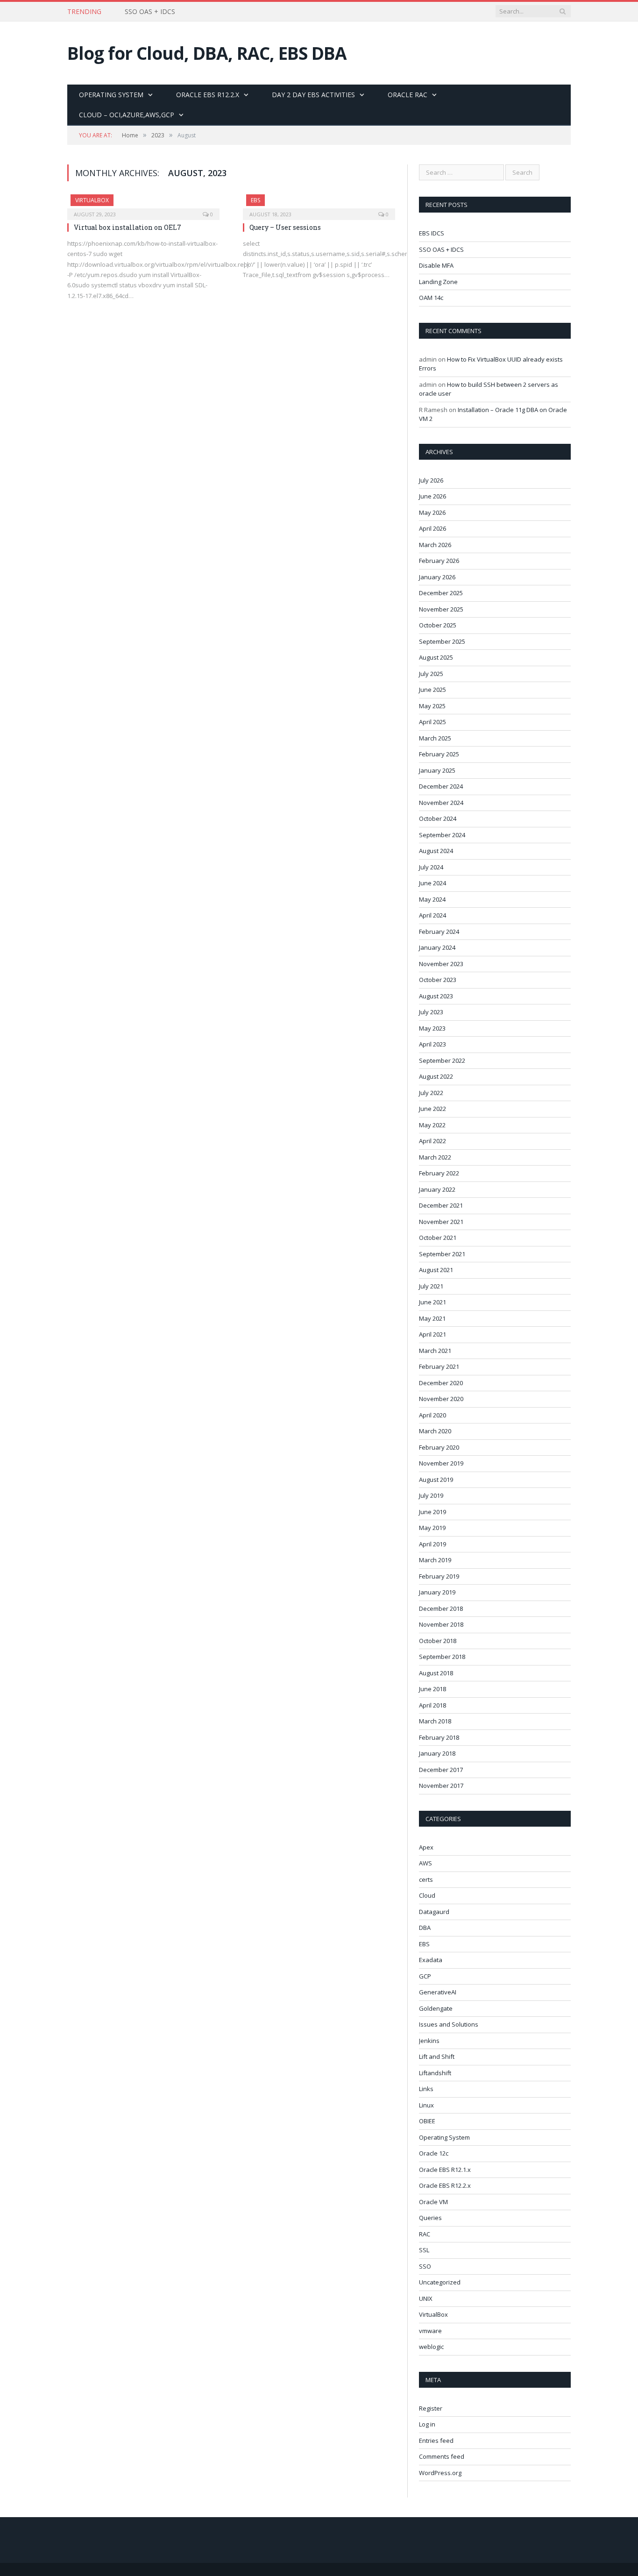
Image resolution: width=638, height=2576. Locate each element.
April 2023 (432, 1044)
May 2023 (432, 1028)
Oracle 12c (434, 2153)
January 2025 (437, 770)
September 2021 (442, 1254)
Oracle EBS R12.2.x (208, 95)
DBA (425, 1928)
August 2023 (436, 996)
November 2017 (441, 1786)
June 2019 (432, 1512)
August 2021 (436, 1270)
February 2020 (439, 1447)
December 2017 (441, 1770)
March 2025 (435, 738)
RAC (425, 2234)
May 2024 (432, 899)
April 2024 (432, 915)
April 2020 (432, 1415)
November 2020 (441, 1399)
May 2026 (432, 512)
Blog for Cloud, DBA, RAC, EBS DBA (207, 53)
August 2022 (436, 1076)
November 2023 (441, 964)
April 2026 (432, 528)
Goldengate (436, 2008)
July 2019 (431, 1495)
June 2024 (432, 883)
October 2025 (438, 625)
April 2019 (432, 1544)
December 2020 (441, 1383)
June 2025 (432, 690)
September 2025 (442, 641)
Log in (427, 2424)
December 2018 (441, 1608)
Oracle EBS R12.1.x (445, 2170)
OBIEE (427, 2121)
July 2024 (431, 867)
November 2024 (441, 803)
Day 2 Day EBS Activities (313, 95)
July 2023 (431, 1012)
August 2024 (436, 851)
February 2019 (439, 1576)
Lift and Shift (437, 2057)
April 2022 (432, 1141)
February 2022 (439, 1173)
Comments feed (442, 2456)
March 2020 (435, 1431)
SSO (425, 2266)
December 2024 (441, 786)
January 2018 (437, 1753)
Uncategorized (440, 2282)
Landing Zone (438, 282)
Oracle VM (433, 2202)
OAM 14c (431, 298)
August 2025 (436, 657)
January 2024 (437, 947)
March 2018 (435, 1721)
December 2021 (441, 1205)
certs (426, 1879)
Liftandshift (435, 2073)
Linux (426, 2105)
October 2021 (438, 1238)
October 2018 (438, 1641)
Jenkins (429, 2041)
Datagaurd (434, 1912)
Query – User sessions (285, 227)
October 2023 (438, 980)
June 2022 (432, 1109)
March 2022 (435, 1157)
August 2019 (436, 1480)
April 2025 (432, 722)
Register (431, 2408)
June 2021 (432, 1302)
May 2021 (432, 1318)
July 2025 (431, 674)
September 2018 (442, 1657)
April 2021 (432, 1334)
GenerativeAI (438, 1992)
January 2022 (437, 1189)
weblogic (431, 2347)
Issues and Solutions (449, 2024)
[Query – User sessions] (319, 204)
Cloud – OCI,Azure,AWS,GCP (127, 115)
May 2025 (432, 706)
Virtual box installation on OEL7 (128, 227)
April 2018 (432, 1705)
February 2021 (439, 1366)
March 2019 (435, 1560)
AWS (425, 1863)
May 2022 (432, 1125)
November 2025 (441, 609)
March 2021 (435, 1351)
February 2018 (439, 1737)
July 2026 (431, 480)
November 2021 (441, 1222)
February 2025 (439, 754)
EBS (255, 200)
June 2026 (432, 496)
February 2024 (439, 932)
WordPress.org (440, 2473)
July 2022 (431, 1093)
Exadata (431, 1960)
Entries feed (436, 2441)
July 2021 (431, 1286)
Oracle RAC (408, 95)
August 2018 (436, 1673)
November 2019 (441, 1463)
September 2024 (442, 835)
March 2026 (435, 545)
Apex (426, 1847)
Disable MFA (436, 265)
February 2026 (439, 561)
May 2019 (432, 1528)
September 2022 (442, 1060)
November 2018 (441, 1624)
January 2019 (437, 1592)
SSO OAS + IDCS (150, 12)
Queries (430, 2218)
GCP (425, 1976)
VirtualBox (92, 200)
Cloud (427, 1895)
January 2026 (437, 577)
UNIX (426, 2298)
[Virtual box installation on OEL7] (143, 204)
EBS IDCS (432, 233)
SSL (424, 2250)
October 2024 (438, 818)
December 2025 (441, 593)
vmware (430, 2331)
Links (426, 2089)
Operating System (111, 95)
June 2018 (432, 1689)
